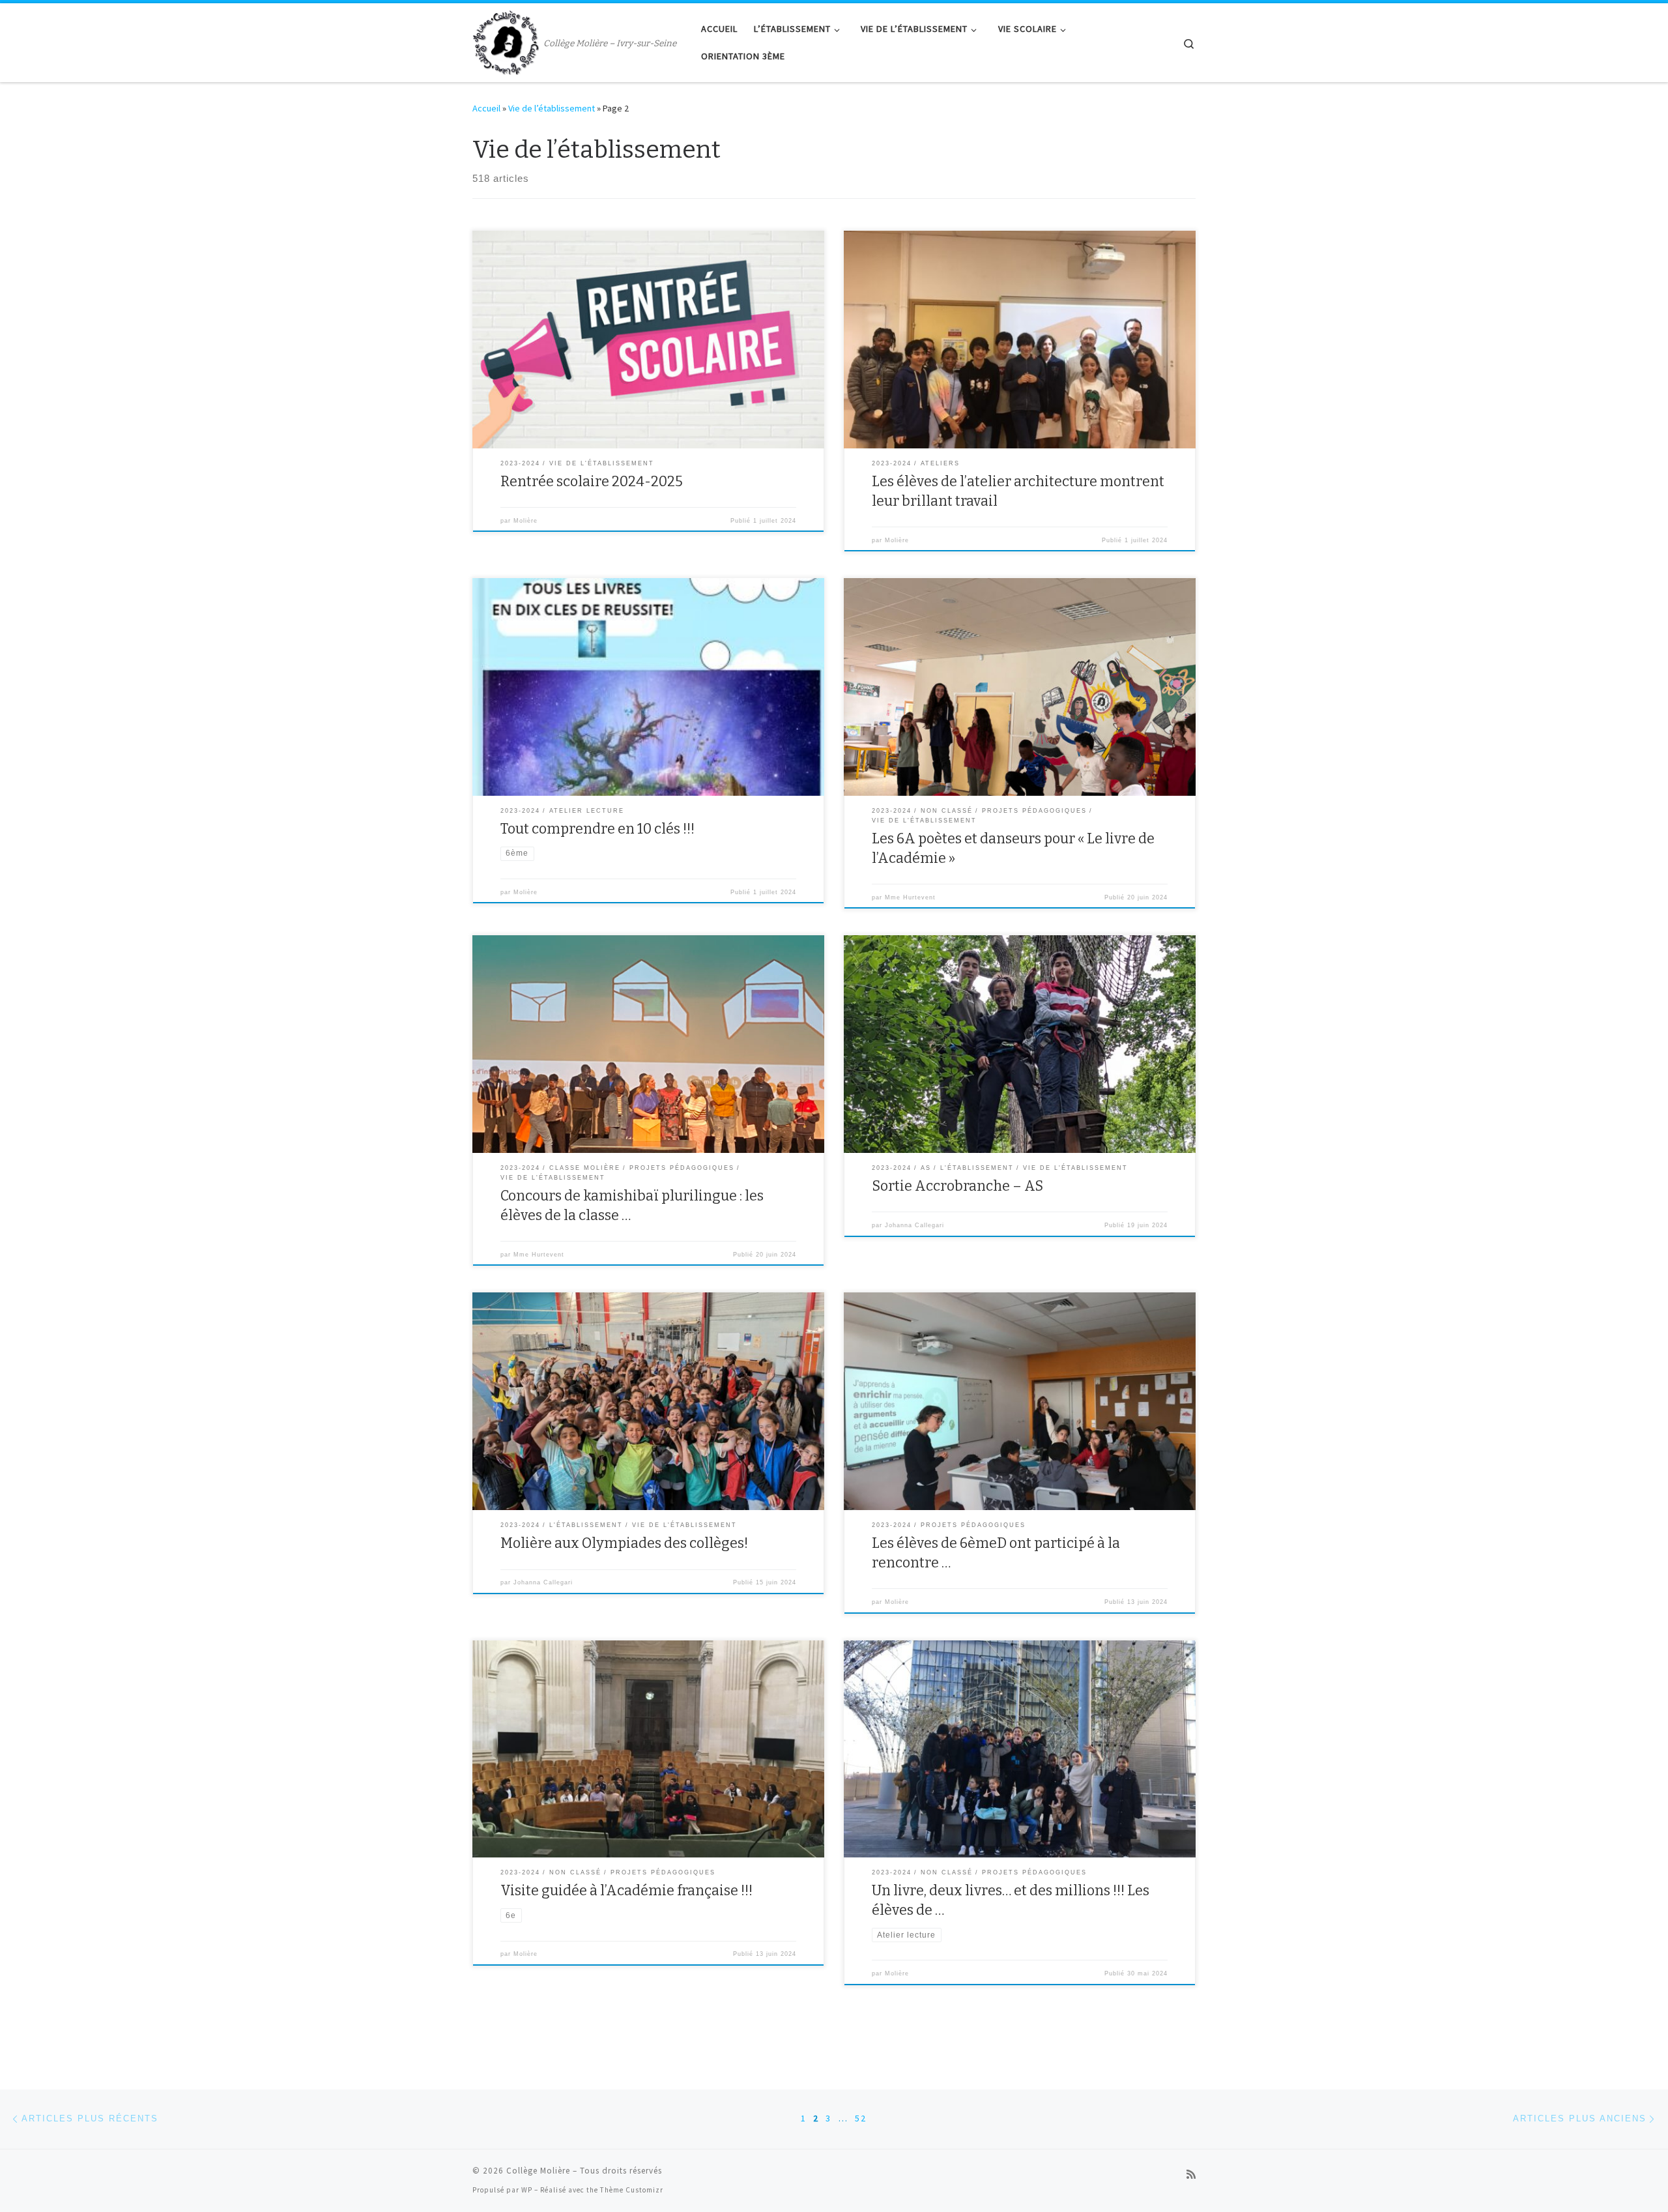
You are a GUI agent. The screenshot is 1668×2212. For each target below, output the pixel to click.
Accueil (486, 108)
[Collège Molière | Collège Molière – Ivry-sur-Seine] (506, 41)
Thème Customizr (632, 2190)
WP (527, 2190)
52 (861, 2118)
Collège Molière (538, 2171)
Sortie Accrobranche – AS (957, 1186)
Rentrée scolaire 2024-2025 (592, 482)
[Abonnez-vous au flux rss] (1191, 2175)
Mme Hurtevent (910, 897)
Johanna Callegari (914, 1225)
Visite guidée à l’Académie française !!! (626, 1891)
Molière (525, 521)
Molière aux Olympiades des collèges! (624, 1543)
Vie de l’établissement (552, 108)
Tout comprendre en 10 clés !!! (597, 829)
